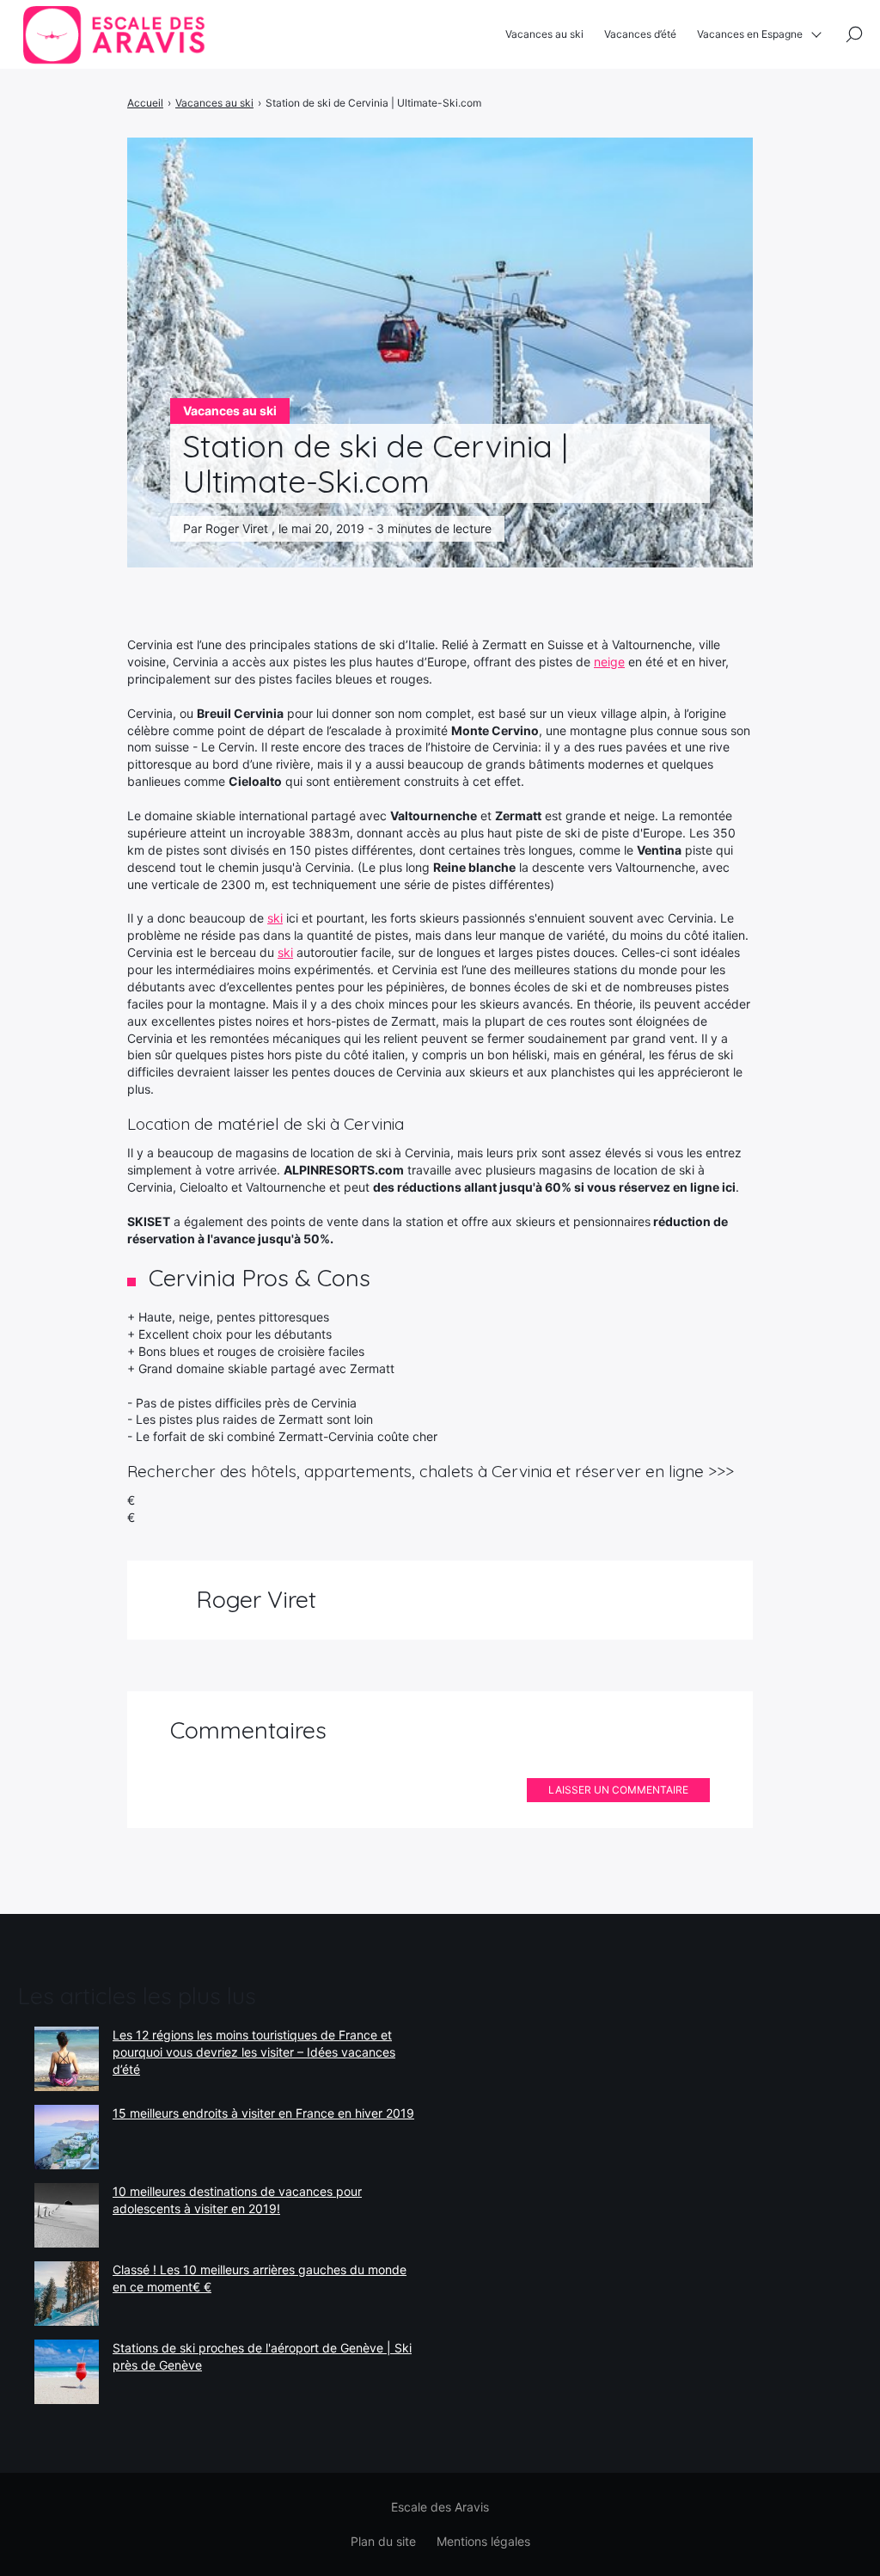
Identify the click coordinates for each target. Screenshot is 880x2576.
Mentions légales (483, 2541)
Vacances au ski (544, 34)
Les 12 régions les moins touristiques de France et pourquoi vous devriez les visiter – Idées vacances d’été (254, 2052)
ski (275, 918)
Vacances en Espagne (750, 34)
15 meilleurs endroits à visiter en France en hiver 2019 (263, 2113)
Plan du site (383, 2541)
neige (609, 662)
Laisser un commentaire (618, 1790)
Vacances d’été (640, 34)
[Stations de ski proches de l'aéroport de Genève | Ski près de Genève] (67, 2372)
